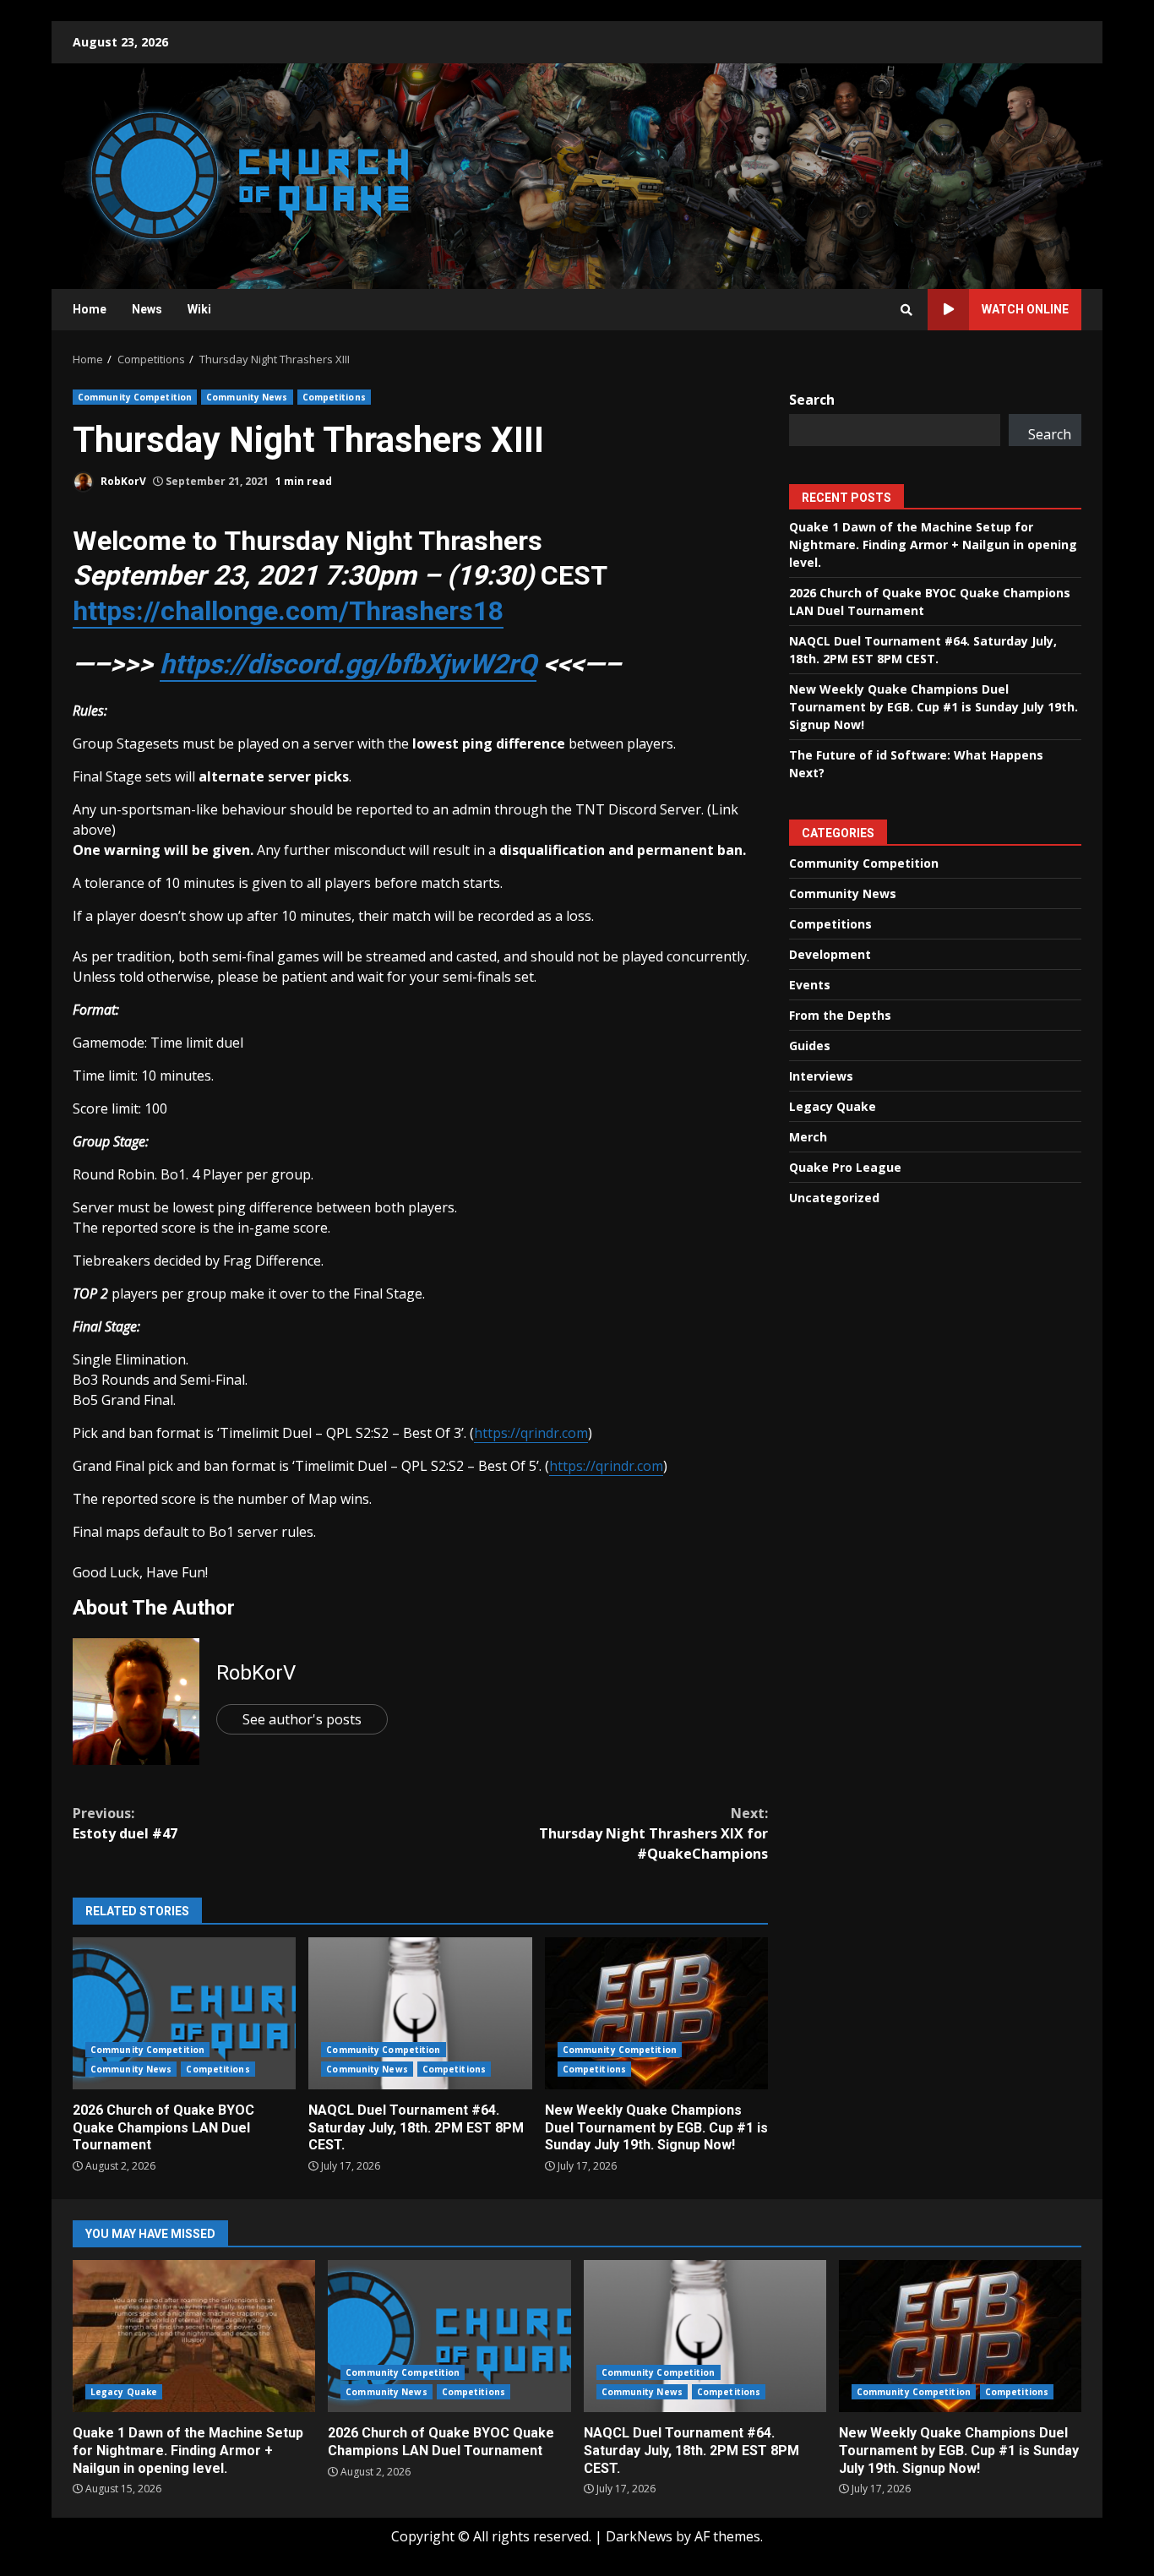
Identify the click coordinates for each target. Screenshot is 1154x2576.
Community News (247, 397)
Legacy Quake (833, 1106)
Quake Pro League (845, 1167)
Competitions (334, 397)
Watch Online (1025, 309)
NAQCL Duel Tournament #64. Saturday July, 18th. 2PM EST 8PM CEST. (420, 2013)
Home (90, 309)
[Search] (906, 310)
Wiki (199, 309)
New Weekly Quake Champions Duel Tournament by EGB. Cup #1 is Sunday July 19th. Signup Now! (656, 2013)
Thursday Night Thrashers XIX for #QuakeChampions (653, 1833)
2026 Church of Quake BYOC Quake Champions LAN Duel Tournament (184, 2013)
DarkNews (639, 2536)
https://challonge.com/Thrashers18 (288, 611)
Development (830, 954)
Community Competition (135, 397)
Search (812, 400)
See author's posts (302, 1719)
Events (810, 985)
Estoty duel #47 (125, 1823)
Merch (808, 1137)
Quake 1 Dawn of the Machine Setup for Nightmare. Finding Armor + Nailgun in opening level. (933, 545)
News (147, 309)
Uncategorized (834, 1198)
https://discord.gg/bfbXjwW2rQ (348, 664)
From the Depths (840, 1015)
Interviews (821, 1076)
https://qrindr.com (531, 1433)
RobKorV (122, 481)
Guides (810, 1046)
